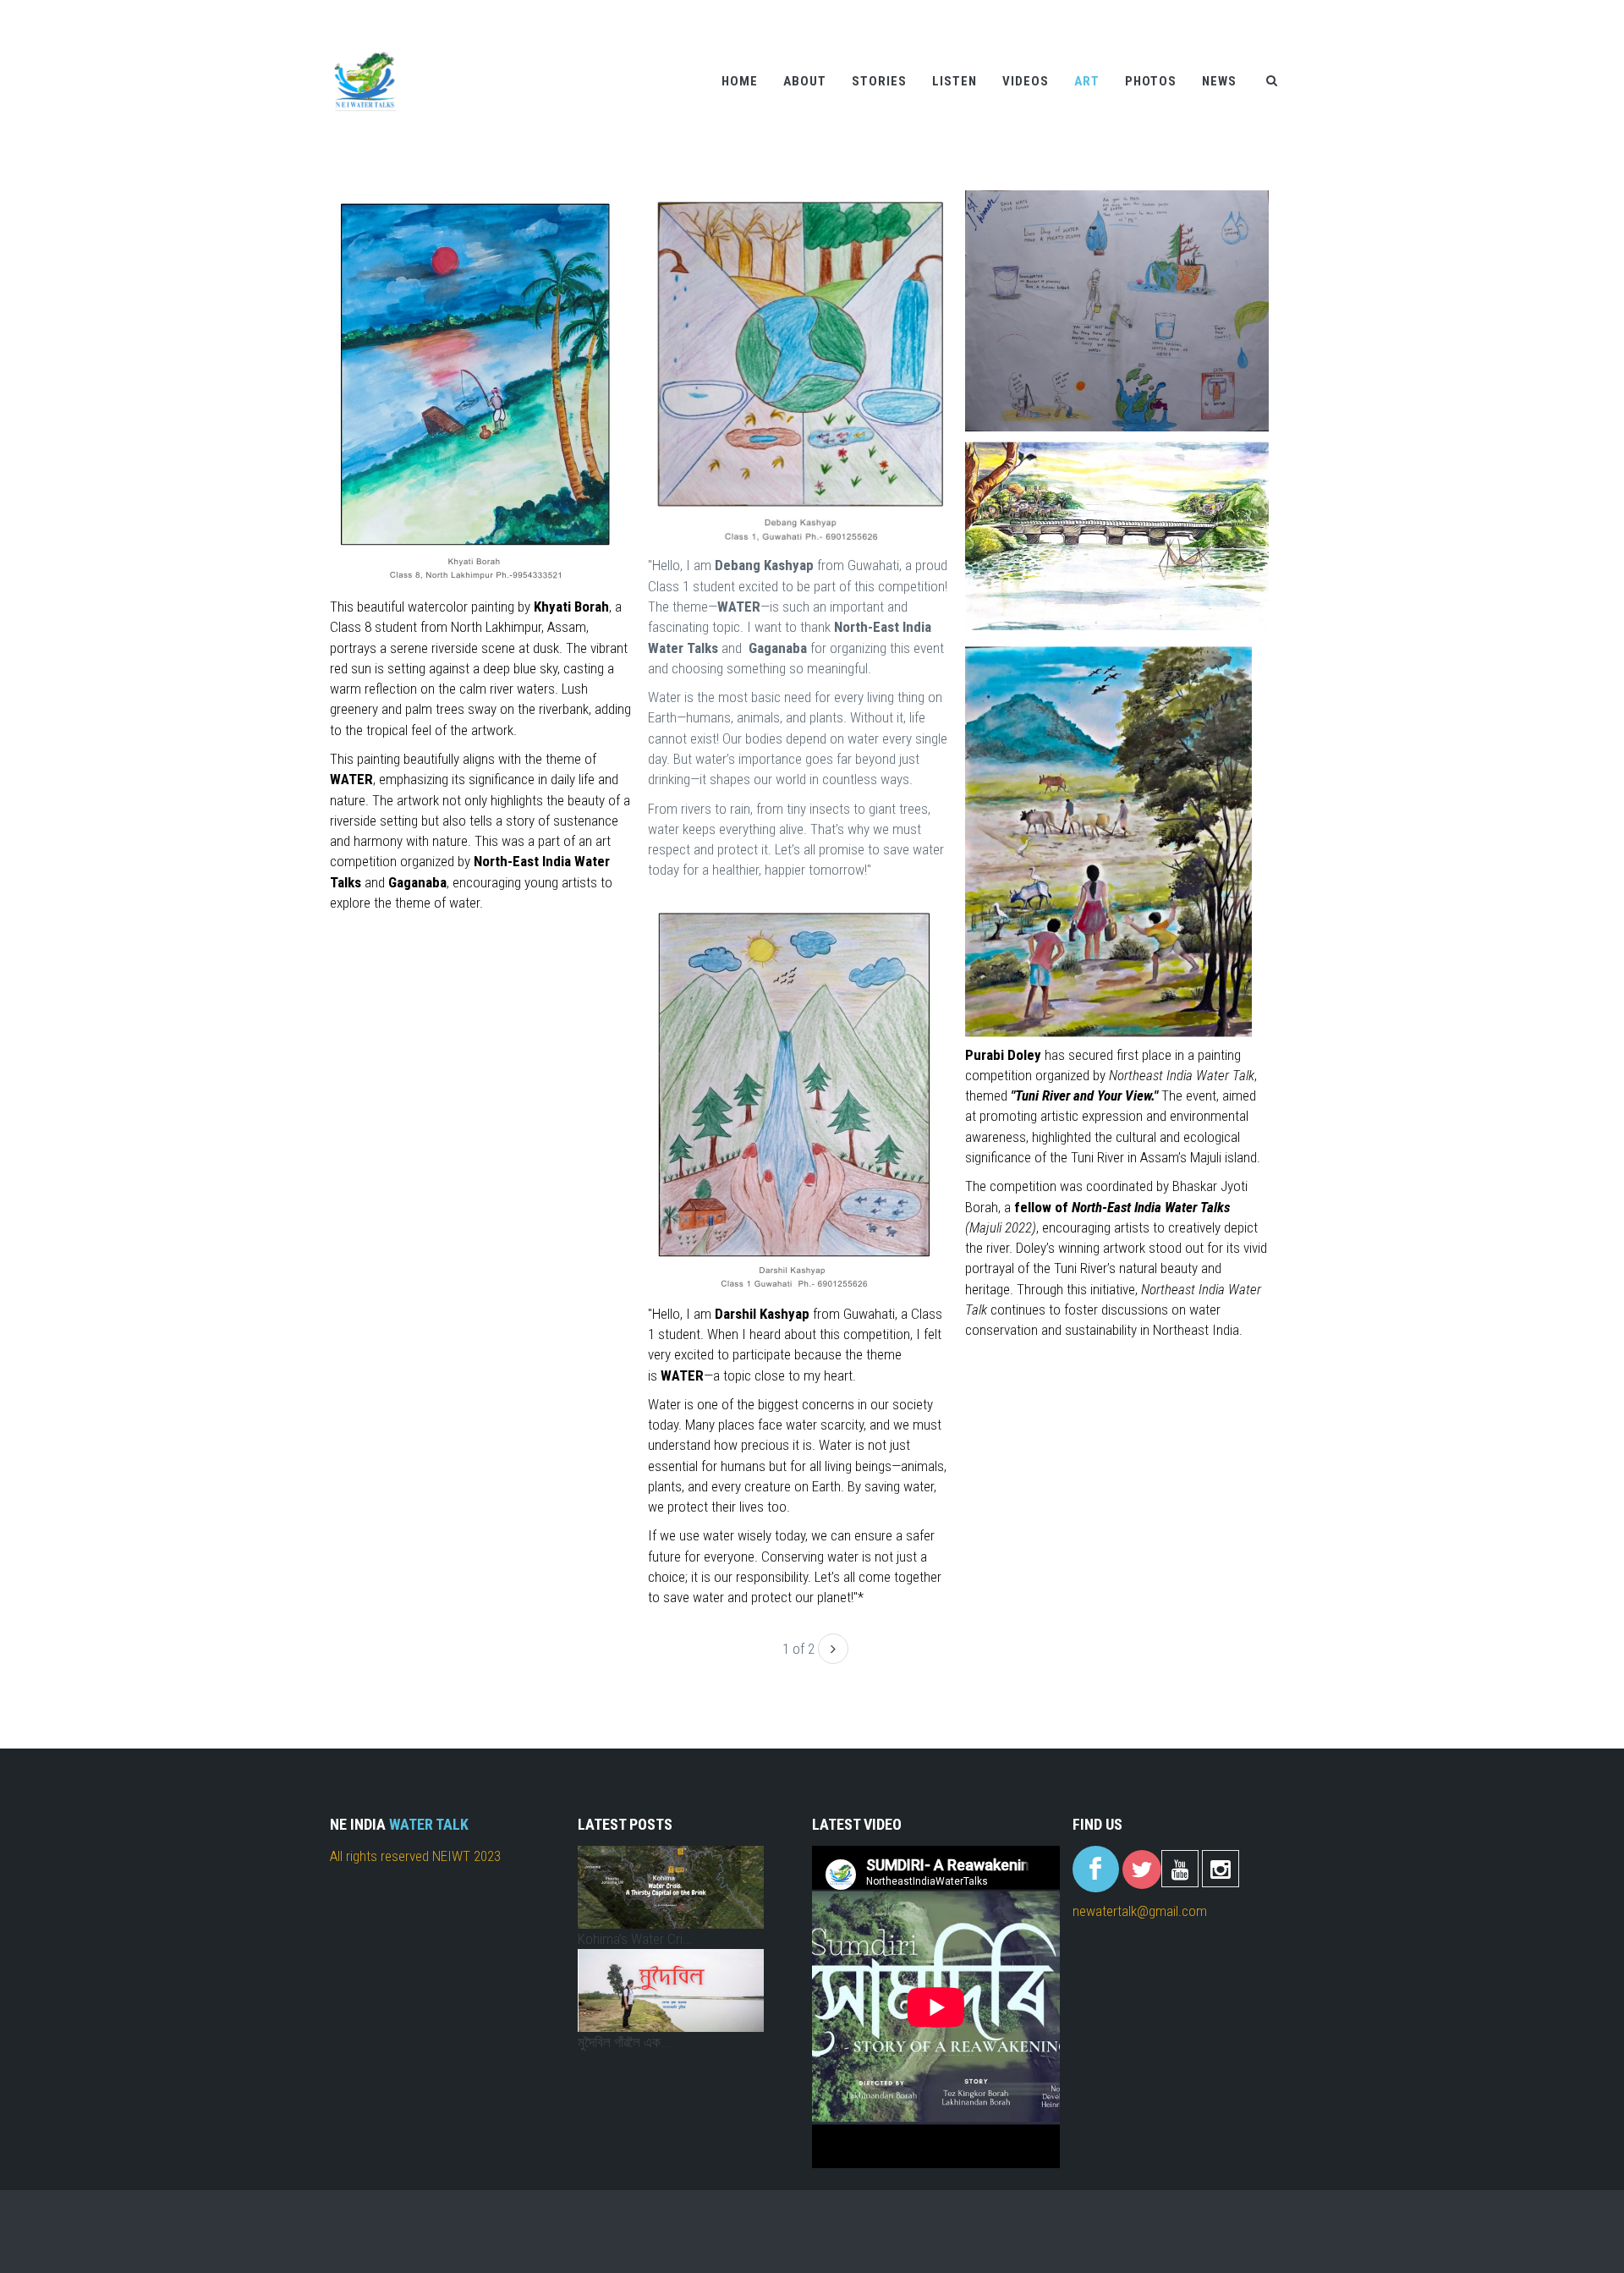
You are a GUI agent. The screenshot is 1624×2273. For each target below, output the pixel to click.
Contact (1235, 11)
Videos (1026, 81)
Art (1087, 81)
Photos (1151, 81)
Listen (955, 81)
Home (740, 81)
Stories (879, 81)
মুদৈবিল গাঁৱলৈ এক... (624, 2042)
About (805, 81)
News (1219, 81)
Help (1188, 11)
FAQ (1281, 11)
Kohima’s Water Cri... (635, 1939)
